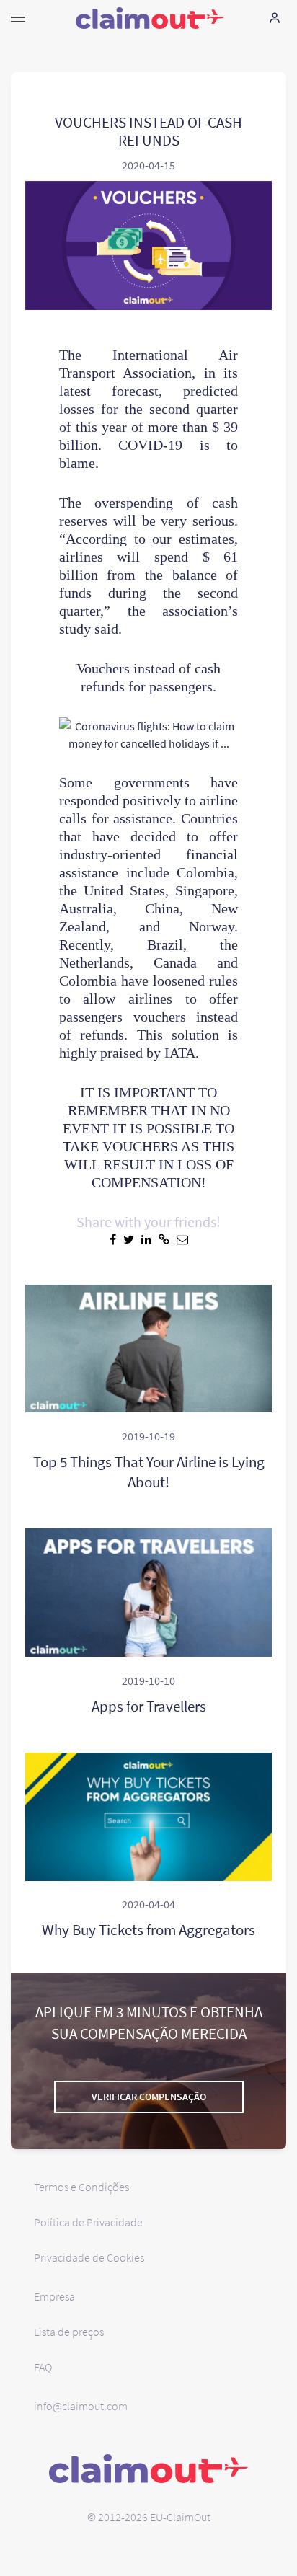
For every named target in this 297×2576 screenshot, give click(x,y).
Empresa (54, 2296)
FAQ (43, 2367)
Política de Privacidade (88, 2222)
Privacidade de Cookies (89, 2257)
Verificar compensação (149, 2097)
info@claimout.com (81, 2406)
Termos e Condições (81, 2187)
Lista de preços (69, 2332)
